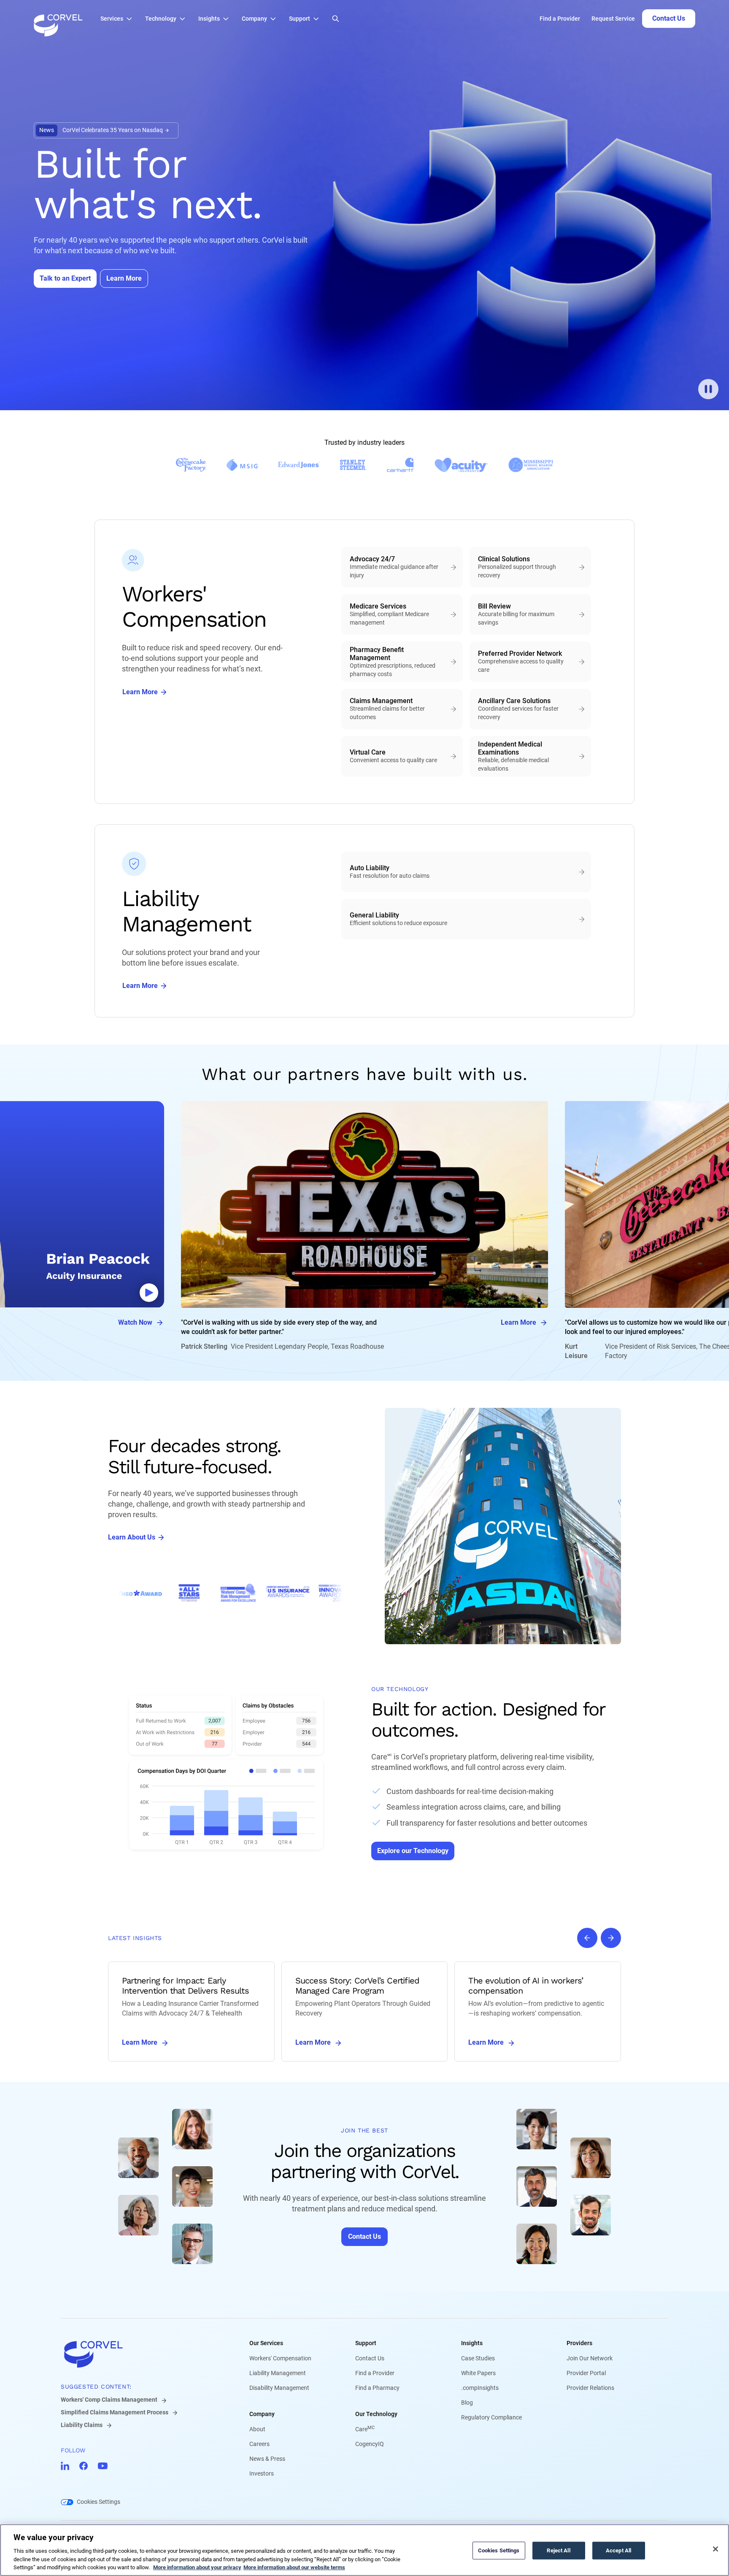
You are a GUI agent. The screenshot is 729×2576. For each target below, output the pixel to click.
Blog (467, 2403)
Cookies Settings (99, 2502)
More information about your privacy (197, 2567)
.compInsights (480, 2388)
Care (365, 2429)
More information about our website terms (294, 2567)
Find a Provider (560, 19)
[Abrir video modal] (149, 1293)
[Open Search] (336, 19)
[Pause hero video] (708, 389)
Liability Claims (82, 2425)
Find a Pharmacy (377, 2388)
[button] (119, 19)
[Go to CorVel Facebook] (84, 2466)
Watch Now (135, 1322)
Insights (472, 2343)
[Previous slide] (587, 1938)
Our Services (266, 2343)
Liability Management (278, 2373)
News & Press (267, 2459)
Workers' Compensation (280, 2358)
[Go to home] (142, 2354)
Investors (262, 2473)
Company (262, 2414)
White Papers (478, 2373)
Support (366, 2343)
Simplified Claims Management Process (115, 2412)
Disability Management (279, 2388)
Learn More (518, 1322)
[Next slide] (611, 1938)
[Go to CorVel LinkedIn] (65, 2466)
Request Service (613, 19)
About (257, 2429)
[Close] (715, 2549)
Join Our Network (590, 2358)
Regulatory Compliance (491, 2417)
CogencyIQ (370, 2444)
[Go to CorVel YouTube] (103, 2466)
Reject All (558, 2550)
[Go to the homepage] (58, 19)
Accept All (618, 2550)
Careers (259, 2444)
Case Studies (478, 2358)
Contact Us (370, 2358)
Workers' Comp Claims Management (109, 2400)
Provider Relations (590, 2388)
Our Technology (376, 2414)
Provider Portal (586, 2373)
